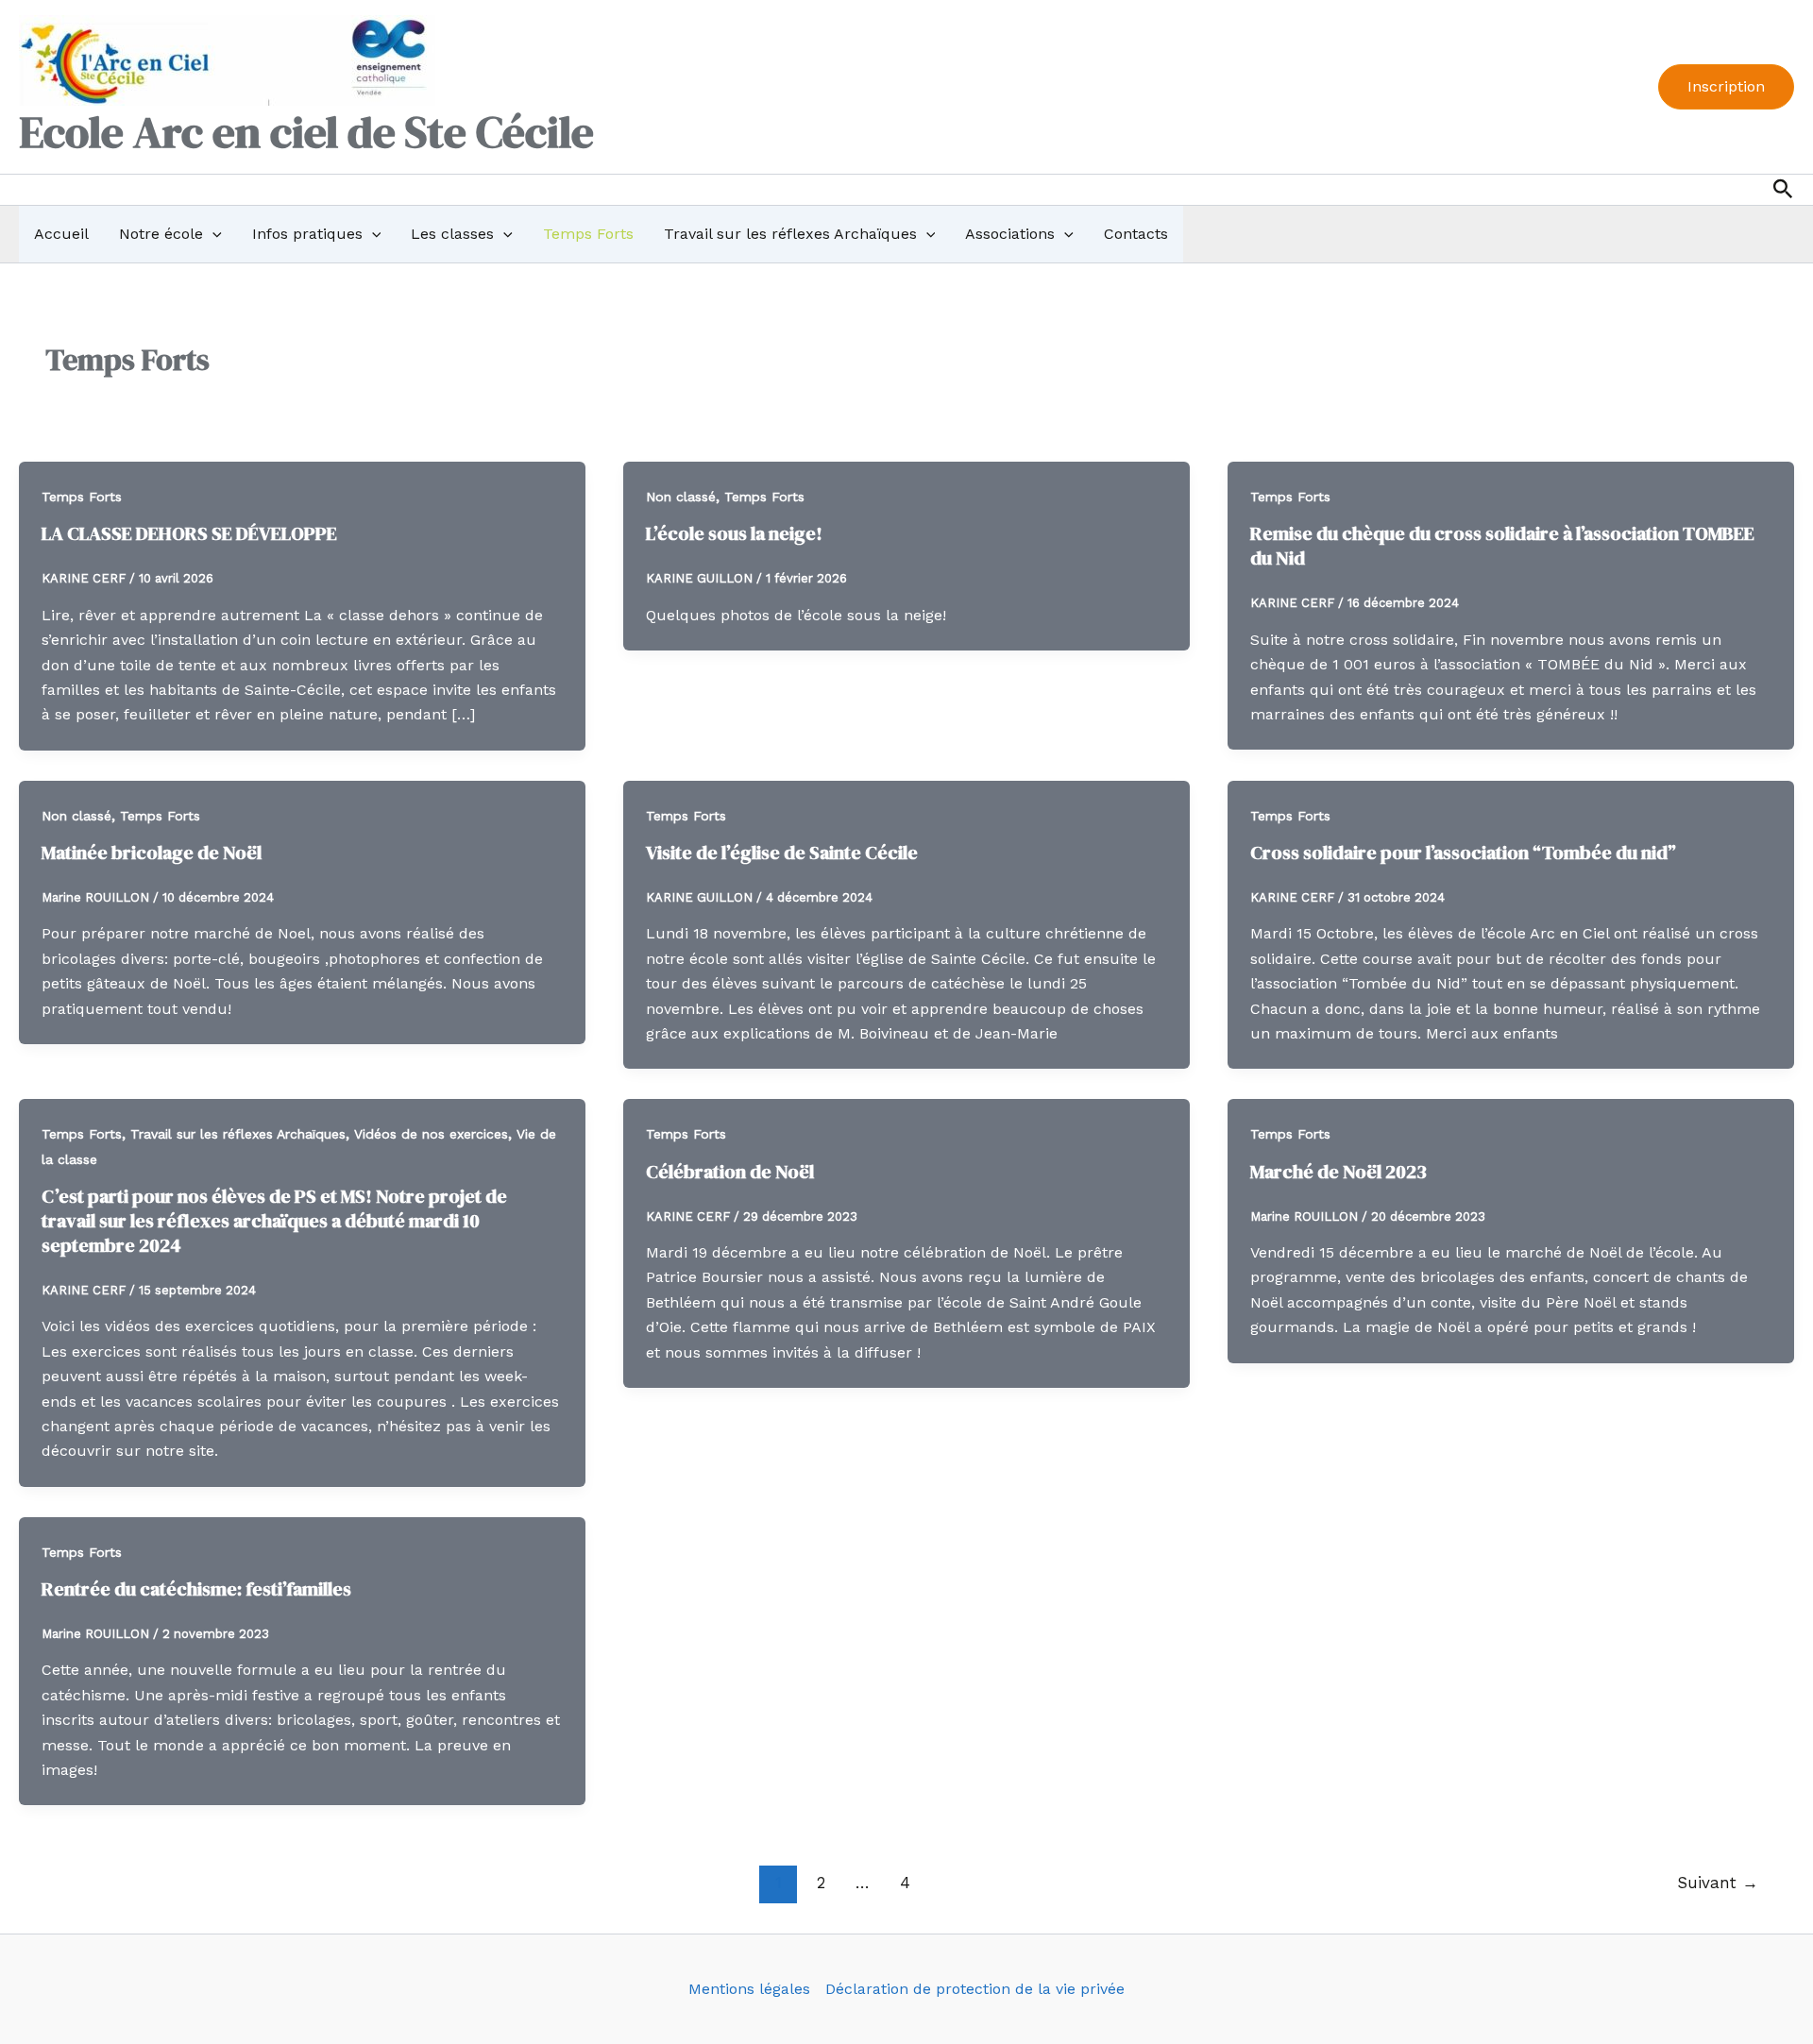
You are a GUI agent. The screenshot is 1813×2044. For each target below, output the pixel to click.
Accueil (61, 234)
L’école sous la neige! (734, 533)
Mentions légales (749, 1989)
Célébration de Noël (730, 1172)
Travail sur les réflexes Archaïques (790, 234)
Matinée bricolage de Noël (152, 853)
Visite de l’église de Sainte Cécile (782, 853)
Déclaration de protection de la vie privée (975, 1989)
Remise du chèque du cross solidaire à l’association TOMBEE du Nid (1502, 546)
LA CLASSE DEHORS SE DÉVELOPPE (189, 533)
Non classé (681, 497)
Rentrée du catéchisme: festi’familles (196, 1589)
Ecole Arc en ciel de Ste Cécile (306, 132)
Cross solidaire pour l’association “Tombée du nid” (1463, 853)
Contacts (1136, 234)
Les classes (452, 234)
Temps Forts (588, 234)
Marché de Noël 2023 (1339, 1172)
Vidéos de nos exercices (431, 1134)
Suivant (1718, 1883)
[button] (1726, 87)
